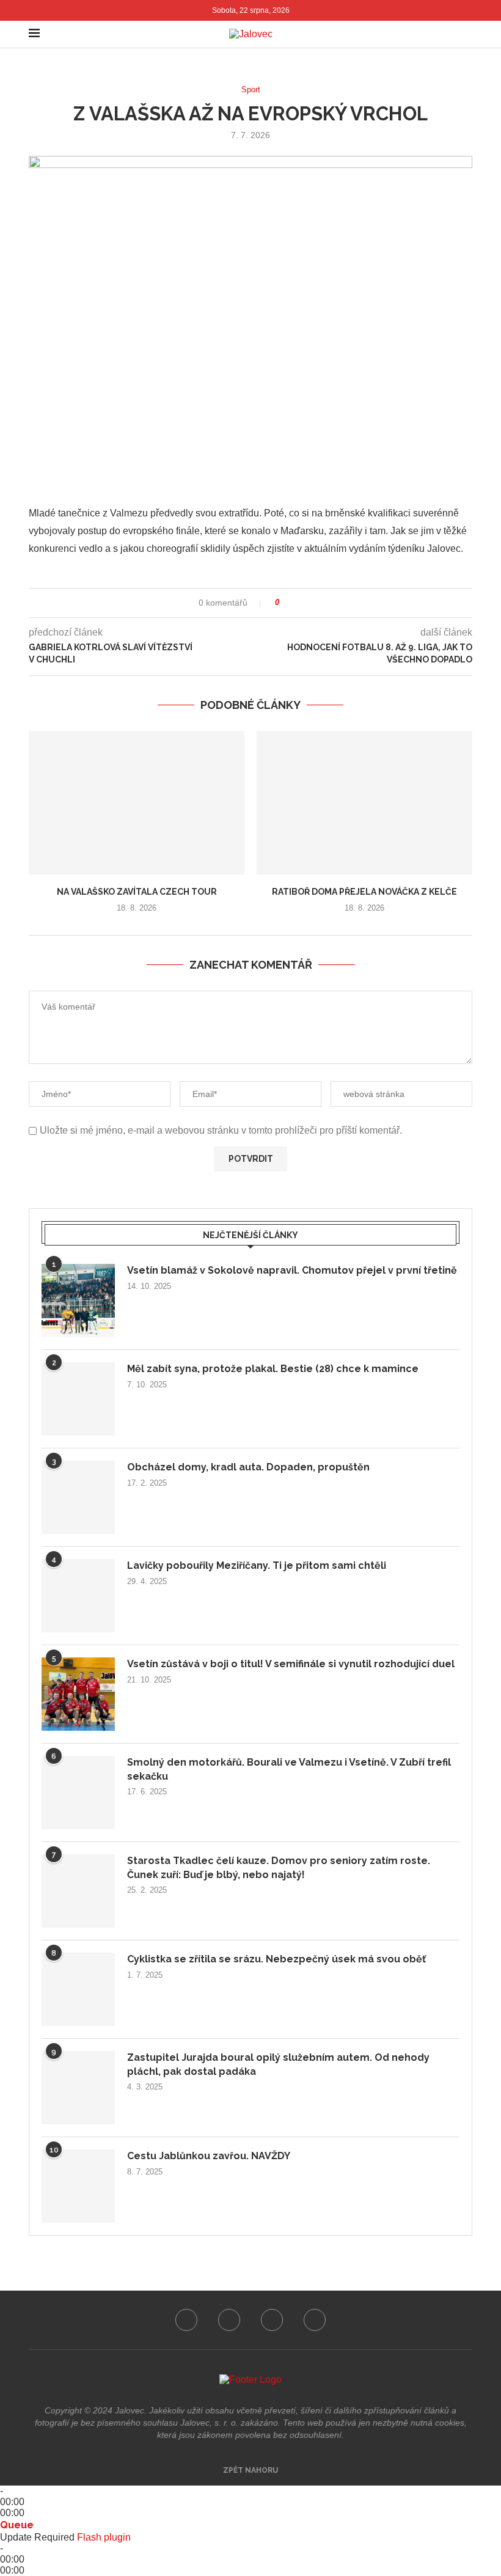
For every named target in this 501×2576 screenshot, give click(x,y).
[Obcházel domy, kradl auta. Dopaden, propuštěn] (78, 1497)
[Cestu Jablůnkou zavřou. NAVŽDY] (78, 2186)
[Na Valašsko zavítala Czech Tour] (137, 803)
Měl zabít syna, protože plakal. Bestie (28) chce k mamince (273, 1369)
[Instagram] (229, 2320)
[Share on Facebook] (293, 603)
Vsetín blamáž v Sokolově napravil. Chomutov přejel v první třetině (292, 1270)
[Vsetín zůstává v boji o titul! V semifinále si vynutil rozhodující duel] (78, 1694)
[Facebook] (186, 2320)
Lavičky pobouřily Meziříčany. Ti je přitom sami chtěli (257, 1565)
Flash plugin (104, 2537)
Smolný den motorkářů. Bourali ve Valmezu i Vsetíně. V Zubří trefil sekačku (289, 1769)
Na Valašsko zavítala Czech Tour (137, 892)
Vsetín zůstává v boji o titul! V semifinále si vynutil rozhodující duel (291, 1664)
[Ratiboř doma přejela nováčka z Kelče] (364, 803)
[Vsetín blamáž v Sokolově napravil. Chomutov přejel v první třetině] (78, 1301)
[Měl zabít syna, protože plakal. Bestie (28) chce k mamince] (78, 1399)
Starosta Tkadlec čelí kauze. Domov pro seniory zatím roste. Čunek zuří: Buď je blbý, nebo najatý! (279, 1867)
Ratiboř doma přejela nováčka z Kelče (364, 892)
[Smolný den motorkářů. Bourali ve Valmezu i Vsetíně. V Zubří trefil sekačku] (78, 1793)
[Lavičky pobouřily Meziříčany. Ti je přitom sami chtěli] (78, 1596)
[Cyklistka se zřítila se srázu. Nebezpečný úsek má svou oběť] (78, 1989)
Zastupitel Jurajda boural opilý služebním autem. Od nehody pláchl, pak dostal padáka (278, 2064)
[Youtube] (272, 2320)
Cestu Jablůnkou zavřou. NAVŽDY (209, 2156)
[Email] (315, 2320)
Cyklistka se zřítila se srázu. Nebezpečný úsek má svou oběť (276, 1959)
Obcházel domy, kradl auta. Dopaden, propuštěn (248, 1467)
